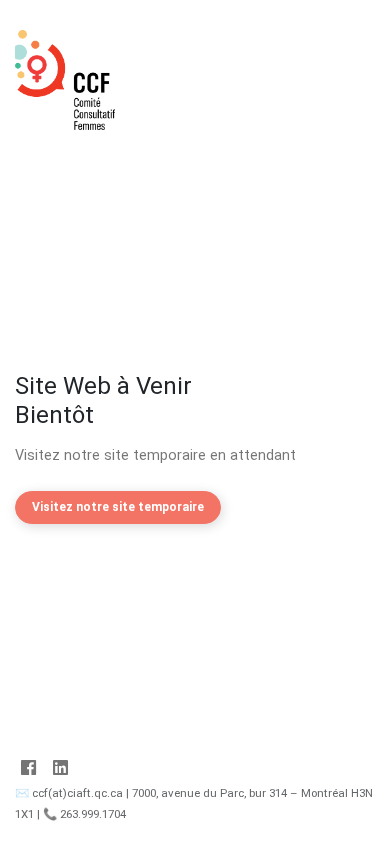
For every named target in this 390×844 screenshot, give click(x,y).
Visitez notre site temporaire (118, 507)
